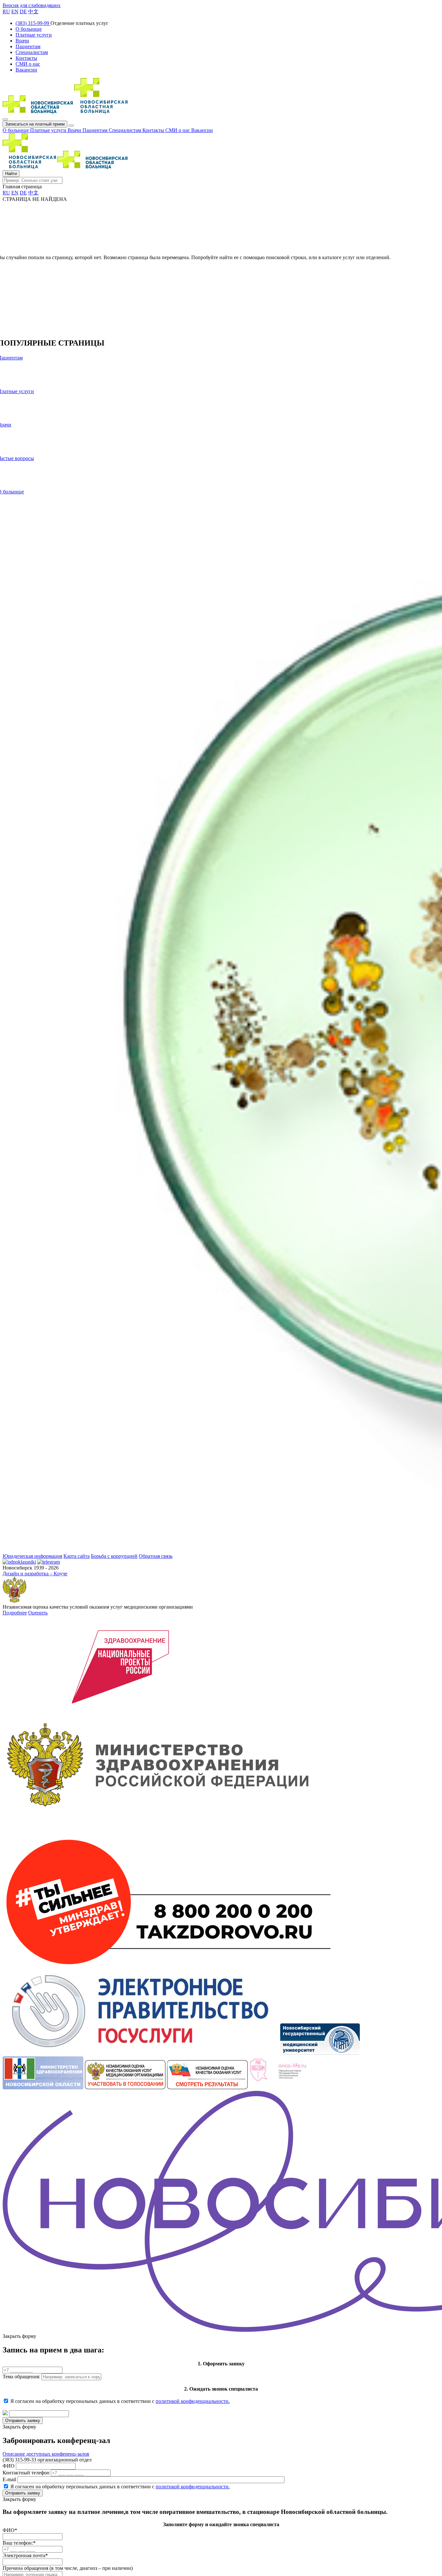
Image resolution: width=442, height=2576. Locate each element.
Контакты (154, 130)
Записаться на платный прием (35, 124)
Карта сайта (77, 1556)
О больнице (16, 130)
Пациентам (96, 130)
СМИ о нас (178, 130)
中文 (33, 11)
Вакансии (202, 130)
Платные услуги (49, 130)
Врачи (75, 130)
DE (23, 11)
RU (6, 11)
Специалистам (126, 130)
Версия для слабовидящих (32, 5)
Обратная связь (156, 1556)
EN (15, 11)
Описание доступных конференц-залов (46, 2454)
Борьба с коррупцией (114, 1556)
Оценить (38, 1613)
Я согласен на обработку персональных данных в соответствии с (120, 2401)
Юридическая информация (32, 1556)
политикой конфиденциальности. (193, 2401)
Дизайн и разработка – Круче (35, 1574)
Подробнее (15, 1613)
